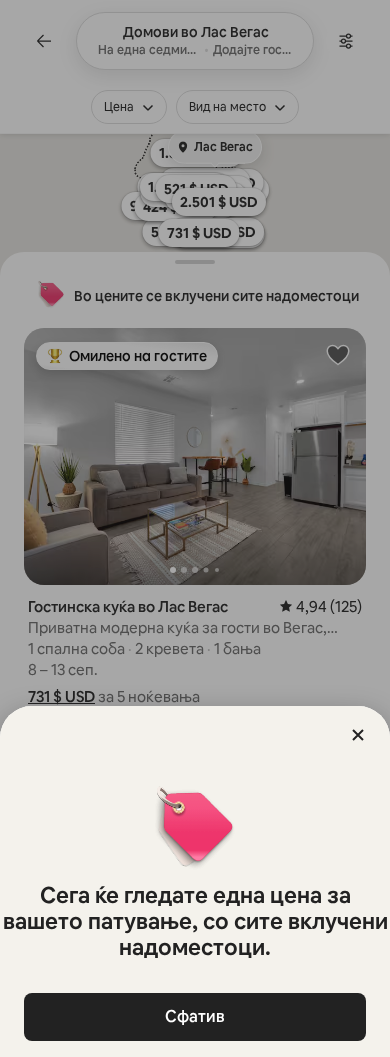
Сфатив (195, 1016)
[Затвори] (358, 735)
